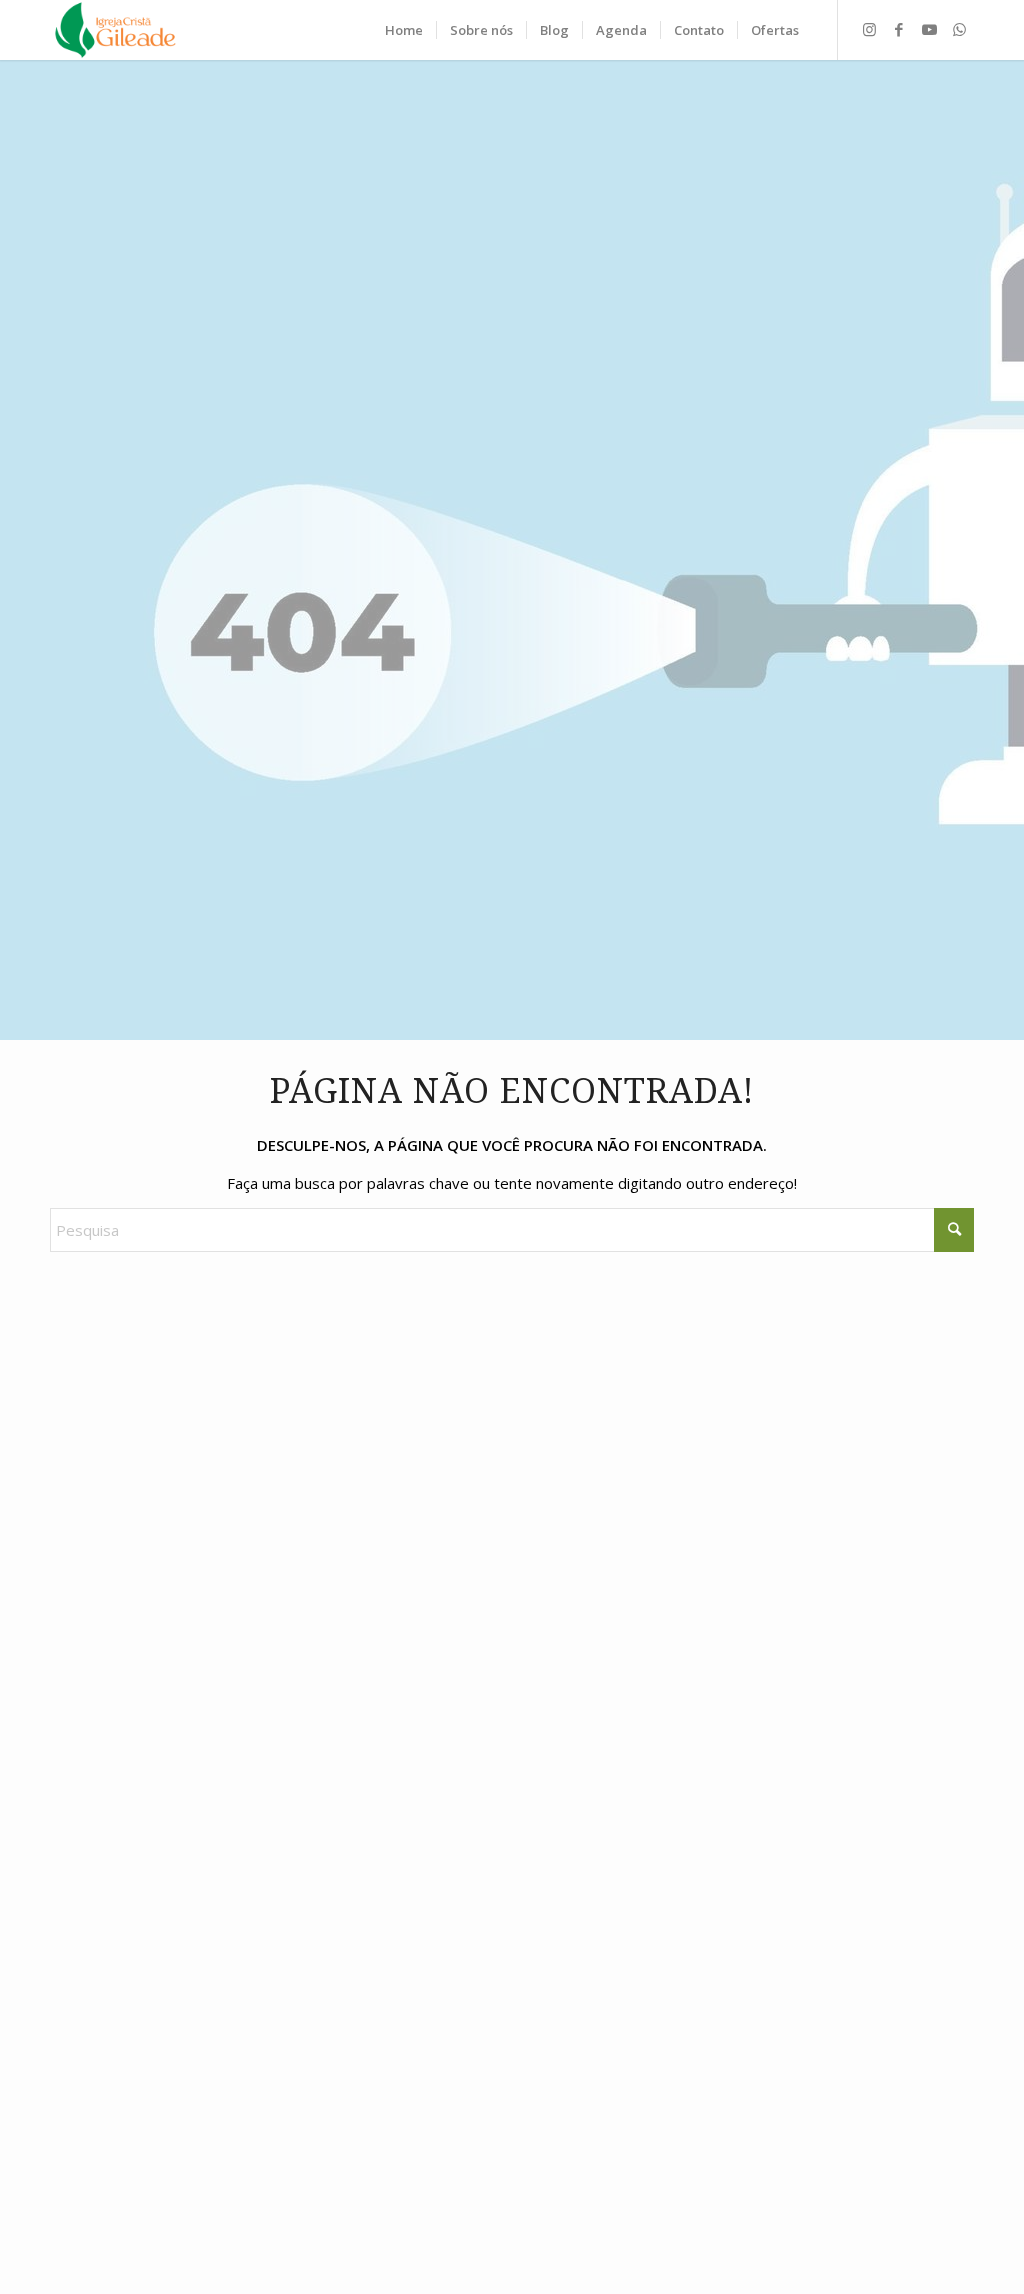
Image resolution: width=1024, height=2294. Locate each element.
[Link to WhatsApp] (959, 29)
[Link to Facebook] (899, 29)
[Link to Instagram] (869, 29)
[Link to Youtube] (929, 29)
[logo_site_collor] (115, 30)
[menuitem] (404, 30)
